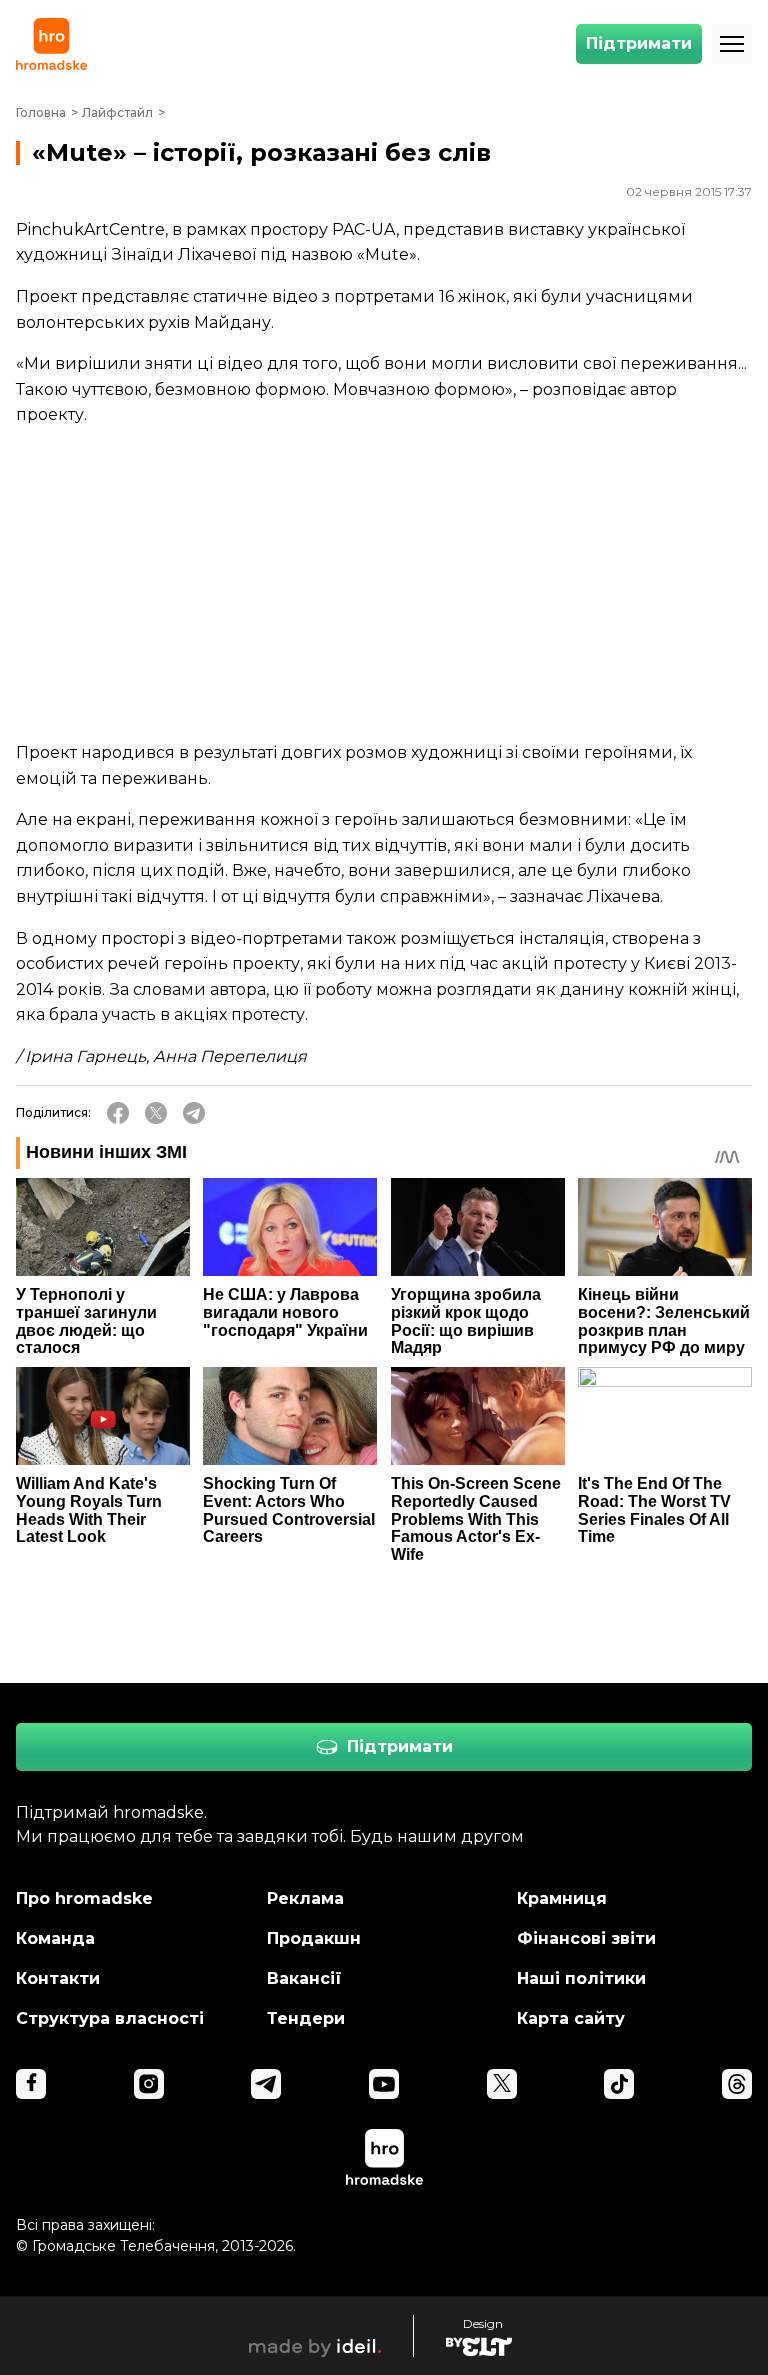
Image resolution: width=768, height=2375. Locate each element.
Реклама (305, 1898)
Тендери (306, 2018)
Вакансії (304, 1978)
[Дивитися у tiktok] (619, 2084)
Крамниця (562, 1898)
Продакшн (314, 1938)
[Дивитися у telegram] (266, 2084)
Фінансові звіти (586, 1938)
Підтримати (639, 43)
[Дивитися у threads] (737, 2084)
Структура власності (110, 2018)
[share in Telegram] (194, 1113)
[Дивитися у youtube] (384, 2084)
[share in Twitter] (156, 1113)
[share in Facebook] (118, 1113)
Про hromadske (84, 1898)
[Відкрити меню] (732, 44)
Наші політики (581, 1978)
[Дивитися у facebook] (31, 2084)
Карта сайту (571, 2018)
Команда (55, 1938)
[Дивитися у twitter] (502, 2084)
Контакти (58, 1978)
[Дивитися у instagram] (149, 2084)
